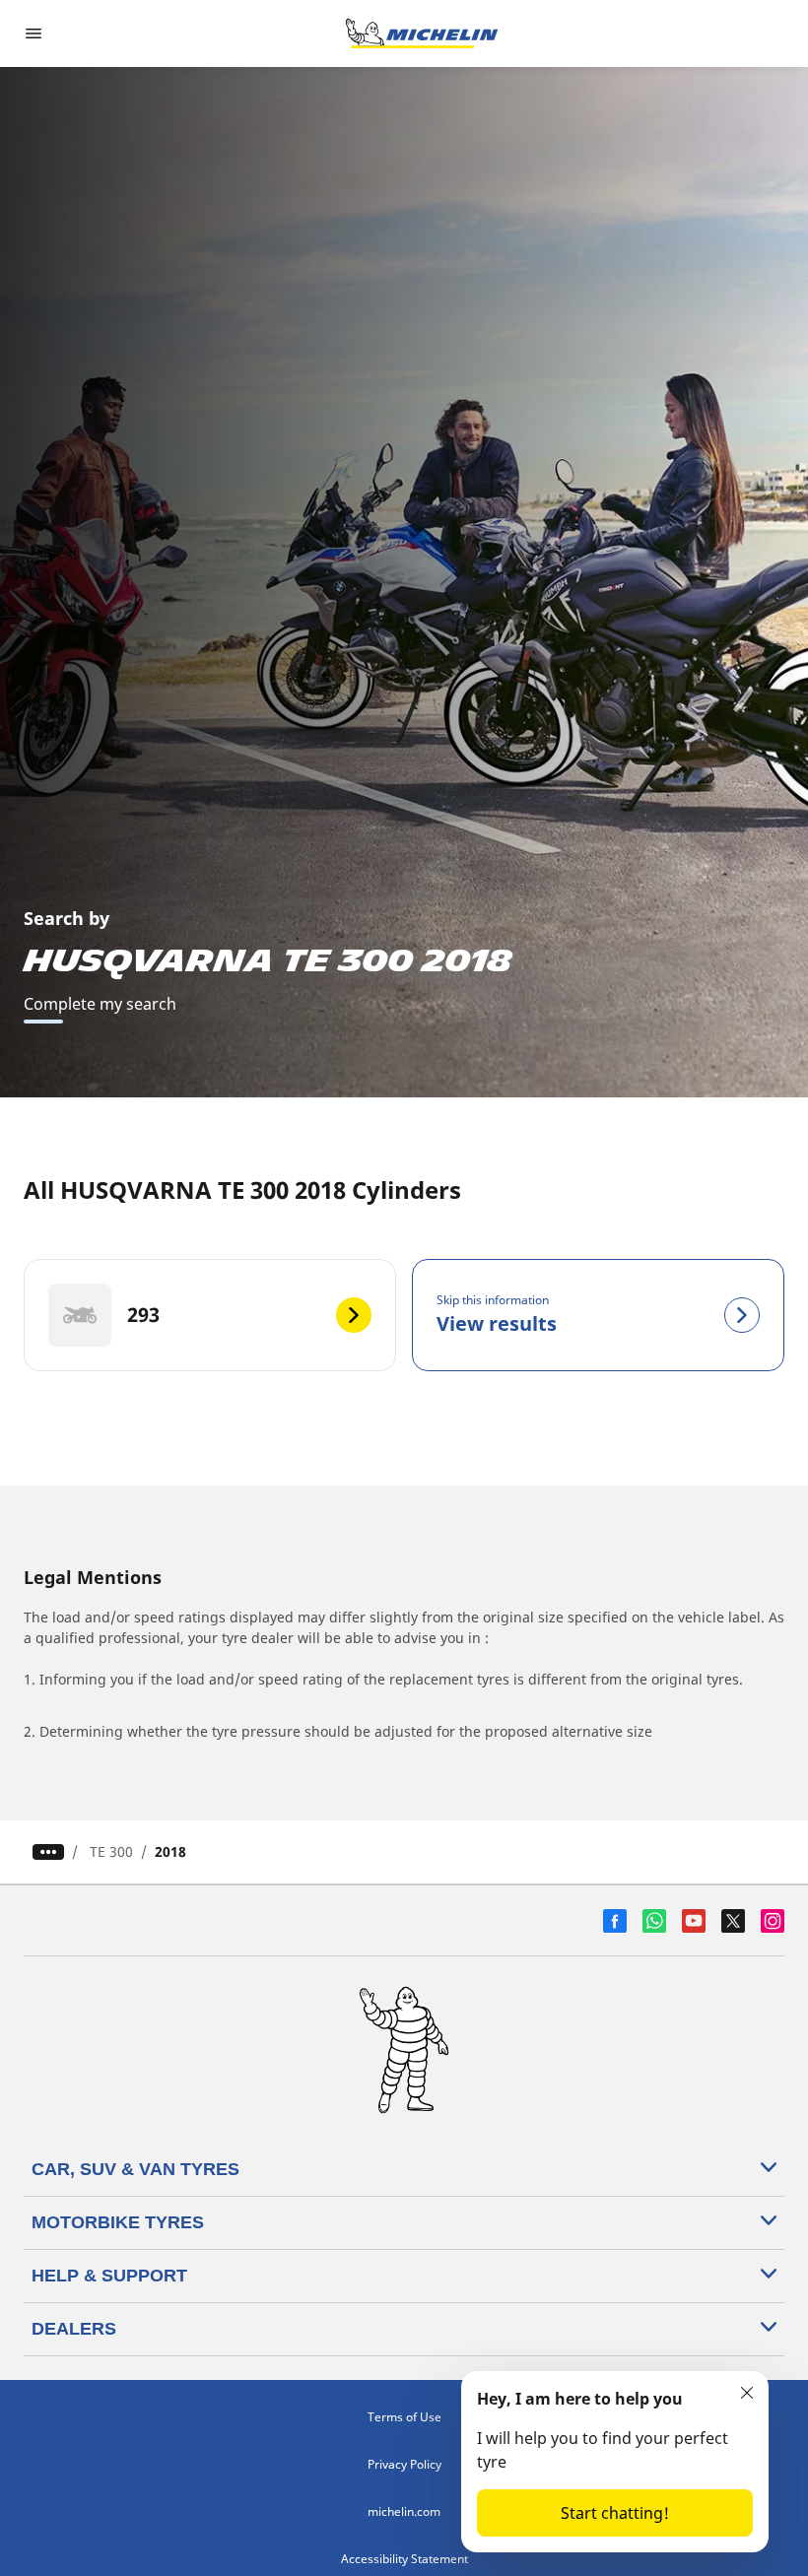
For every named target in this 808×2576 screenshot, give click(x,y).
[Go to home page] (422, 33)
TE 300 (111, 1851)
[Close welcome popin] (747, 2393)
